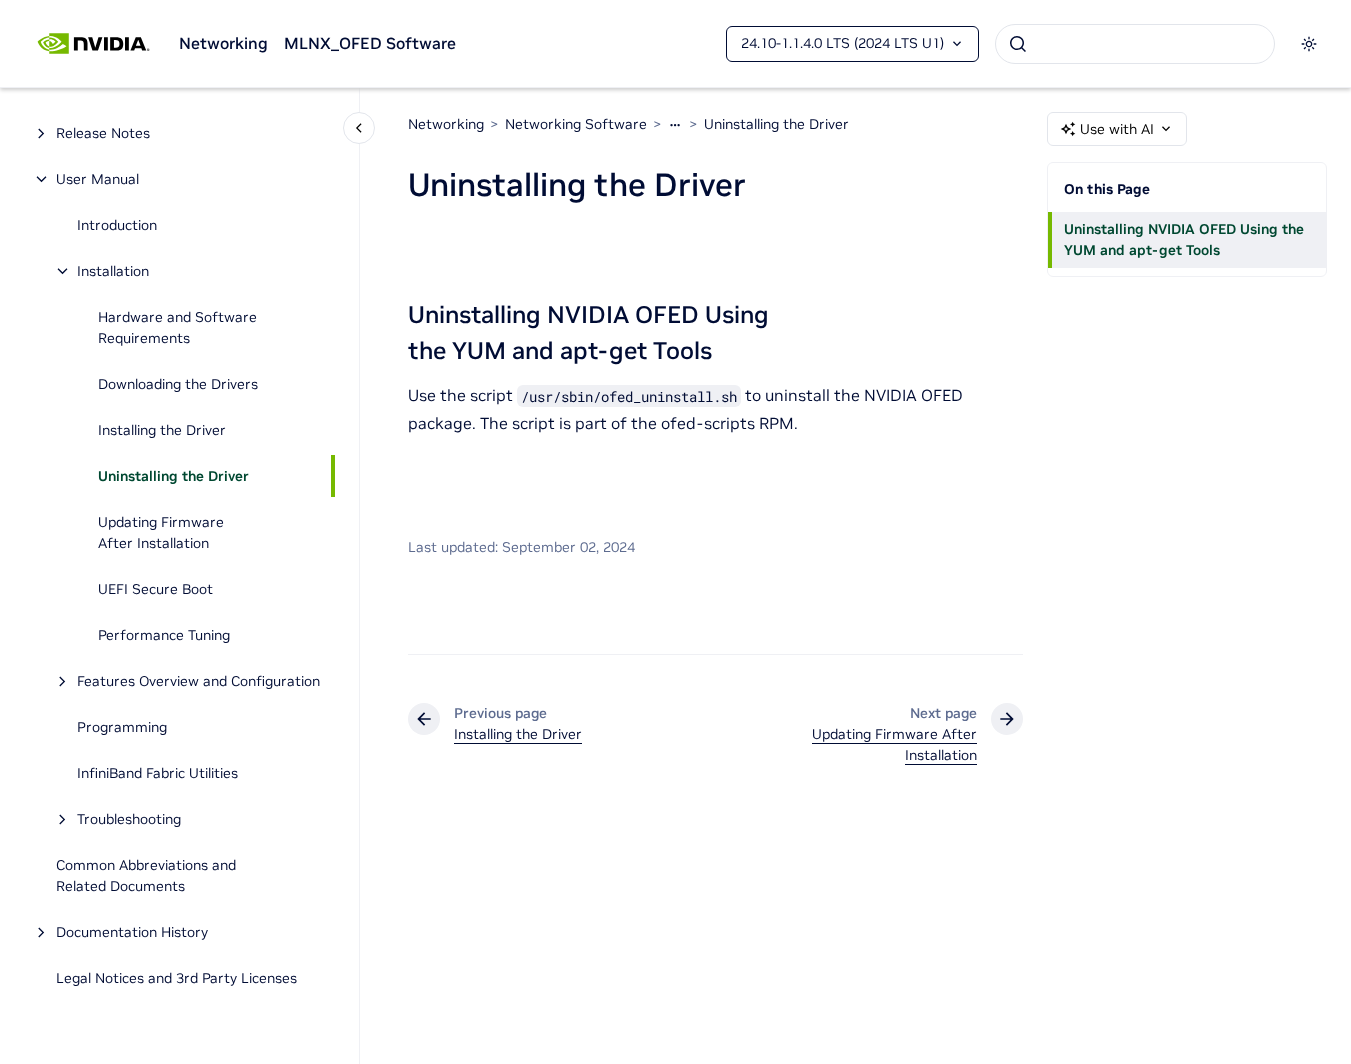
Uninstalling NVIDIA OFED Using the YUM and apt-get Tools (1184, 239)
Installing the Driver (162, 430)
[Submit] (1018, 44)
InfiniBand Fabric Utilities (157, 773)
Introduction (117, 225)
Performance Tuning (164, 635)
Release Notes (103, 133)
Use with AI (1117, 129)
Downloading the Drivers (178, 384)
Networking (223, 43)
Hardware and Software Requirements (177, 327)
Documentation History (132, 932)
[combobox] (1135, 44)
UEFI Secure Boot (155, 589)
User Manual (97, 179)
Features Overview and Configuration (198, 681)
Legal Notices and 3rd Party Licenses (176, 978)
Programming (122, 727)
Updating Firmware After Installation (161, 532)
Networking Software (576, 124)
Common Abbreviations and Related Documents (146, 875)
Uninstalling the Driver (173, 476)
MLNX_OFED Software (370, 43)
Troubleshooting (129, 819)
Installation (113, 271)
